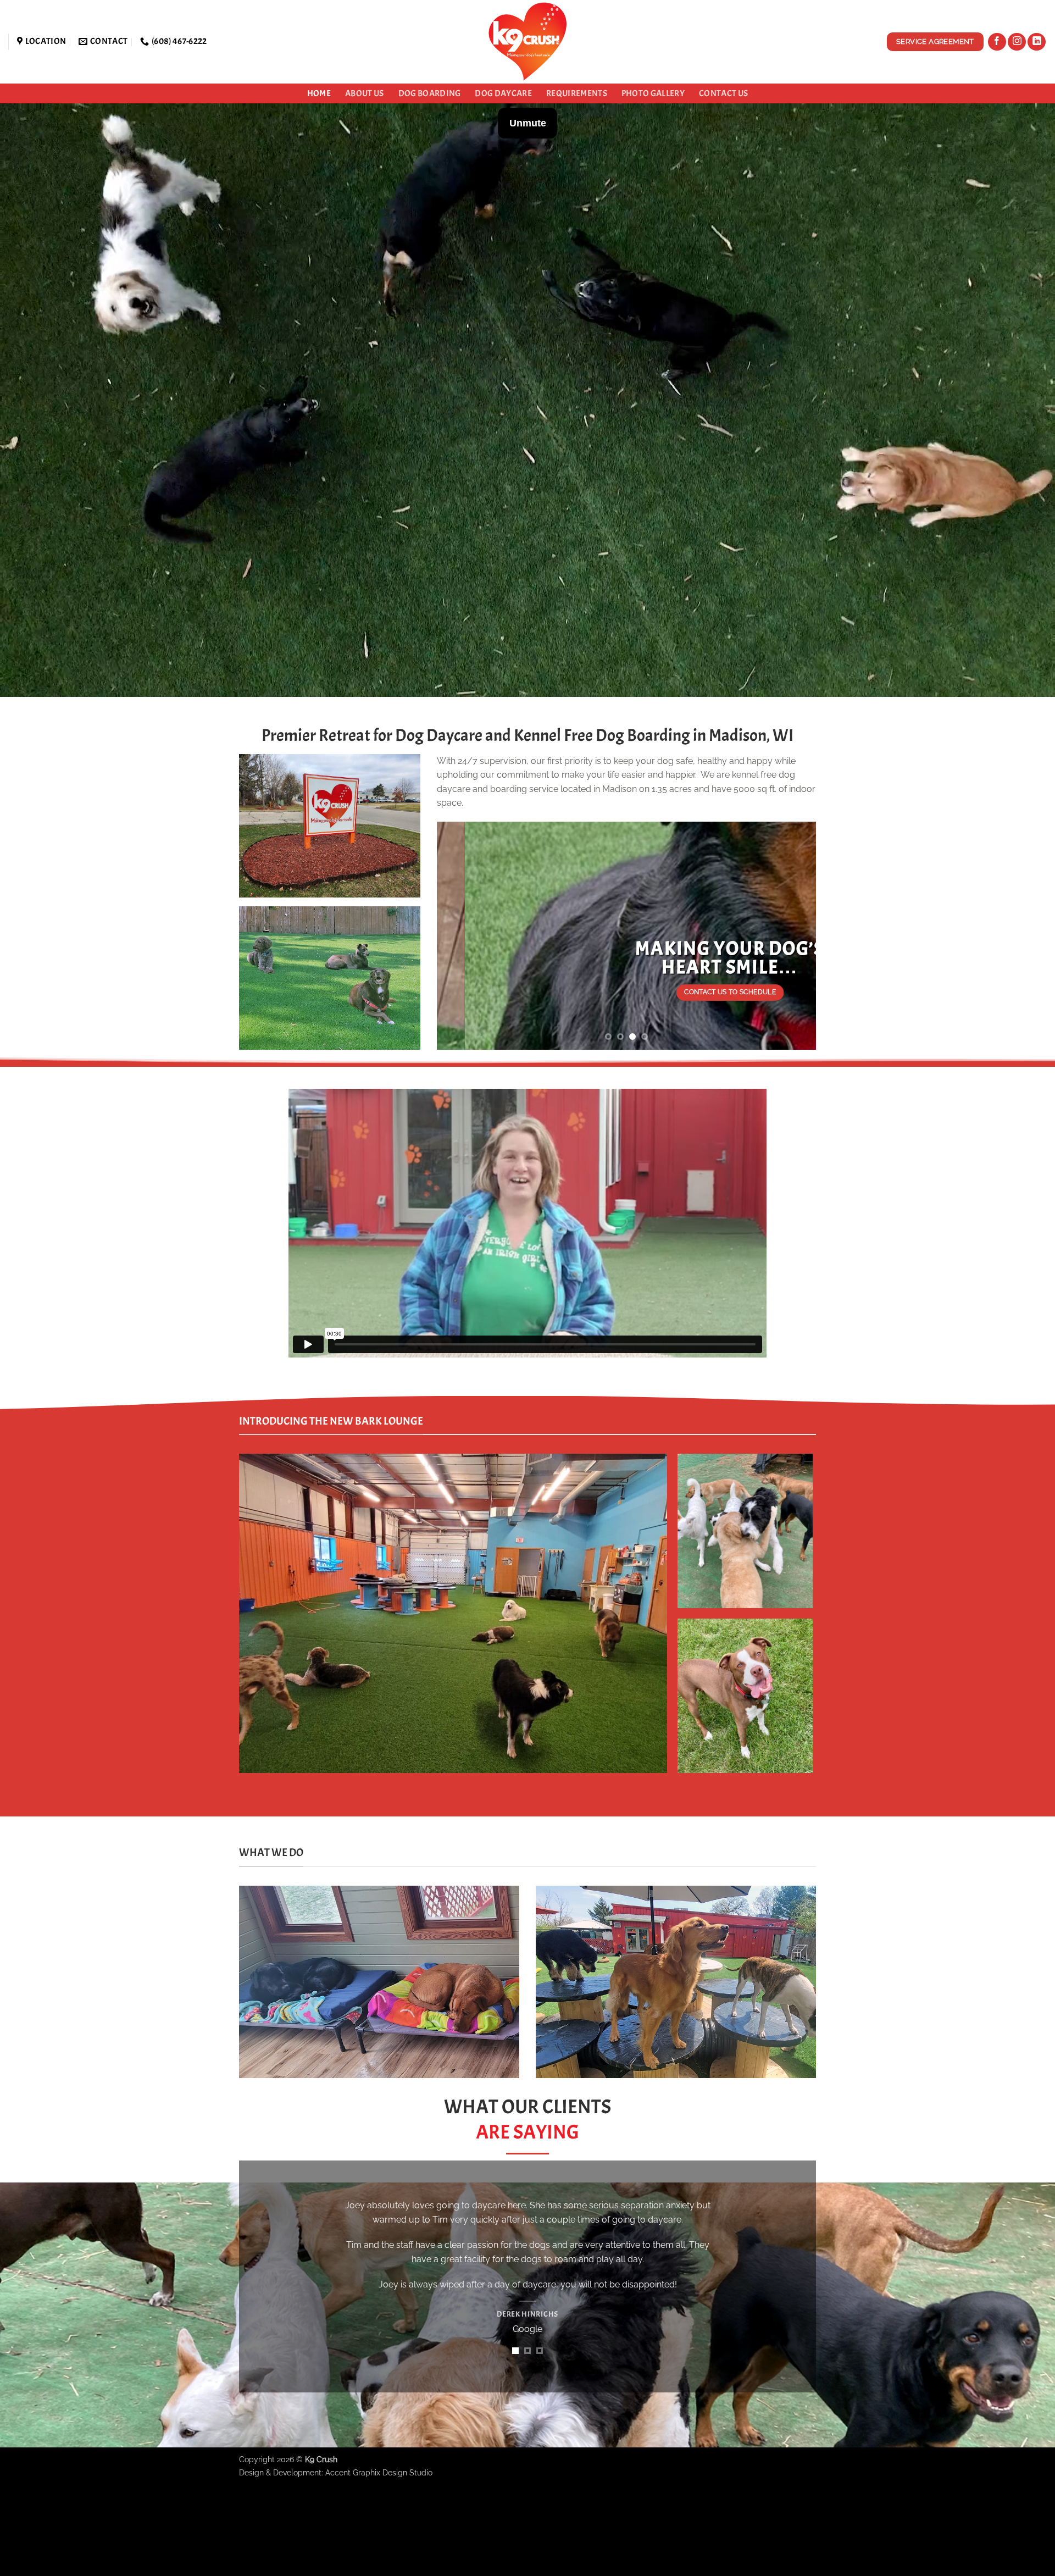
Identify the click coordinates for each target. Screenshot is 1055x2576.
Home (319, 93)
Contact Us (723, 93)
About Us (365, 93)
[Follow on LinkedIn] (1037, 42)
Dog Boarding (430, 93)
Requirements (577, 93)
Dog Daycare (503, 93)
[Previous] (458, 936)
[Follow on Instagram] (1017, 42)
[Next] (795, 936)
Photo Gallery (653, 93)
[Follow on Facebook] (997, 42)
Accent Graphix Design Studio (379, 2556)
